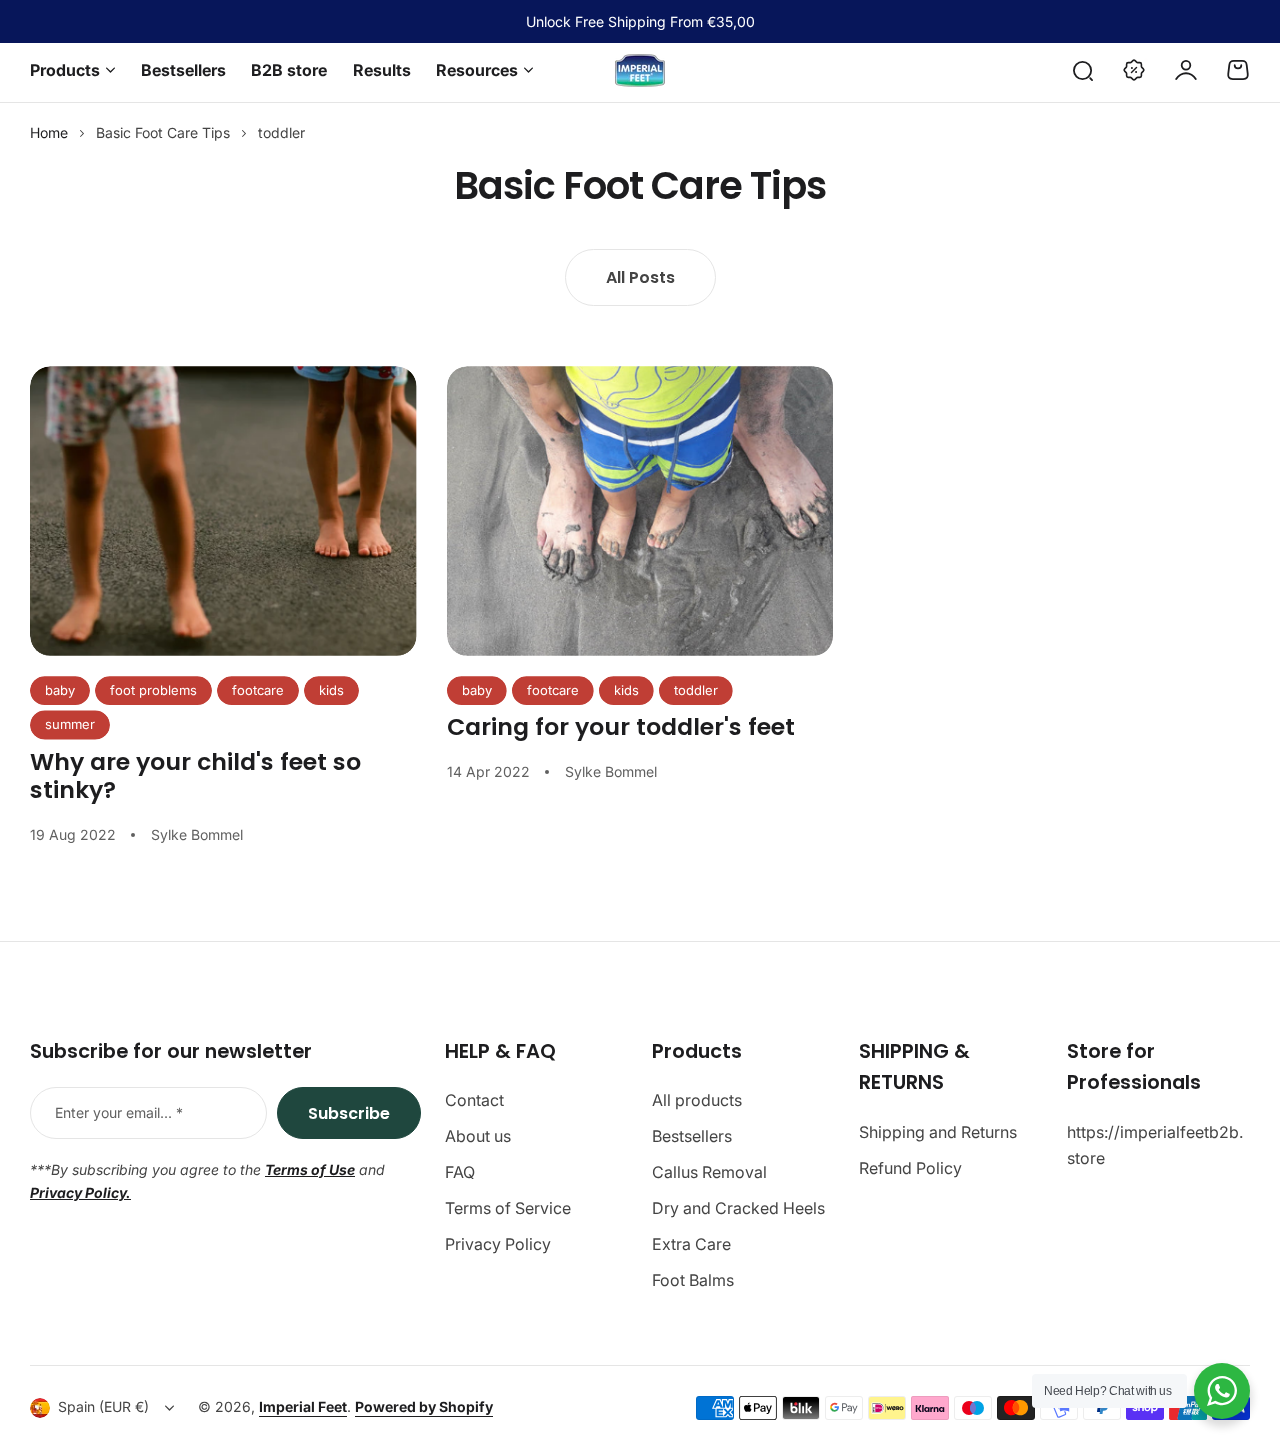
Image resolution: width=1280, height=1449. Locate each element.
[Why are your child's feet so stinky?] (223, 511)
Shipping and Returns (938, 1132)
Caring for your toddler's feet (621, 726)
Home (49, 132)
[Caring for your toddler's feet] (640, 511)
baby (60, 690)
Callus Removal (709, 1172)
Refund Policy (910, 1168)
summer (70, 724)
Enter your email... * (119, 1112)
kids (331, 690)
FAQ (460, 1172)
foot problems (153, 690)
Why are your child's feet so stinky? (195, 776)
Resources (477, 70)
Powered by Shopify (424, 1406)
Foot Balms (693, 1280)
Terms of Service (508, 1208)
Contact (474, 1100)
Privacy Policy (498, 1244)
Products (65, 70)
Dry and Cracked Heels (738, 1208)
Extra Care (691, 1244)
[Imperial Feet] (640, 70)
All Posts (640, 277)
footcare (258, 690)
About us (478, 1136)
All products (697, 1100)
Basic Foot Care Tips (163, 132)
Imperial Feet (303, 1406)
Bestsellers (692, 1136)
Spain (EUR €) (103, 1406)
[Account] (1186, 70)
